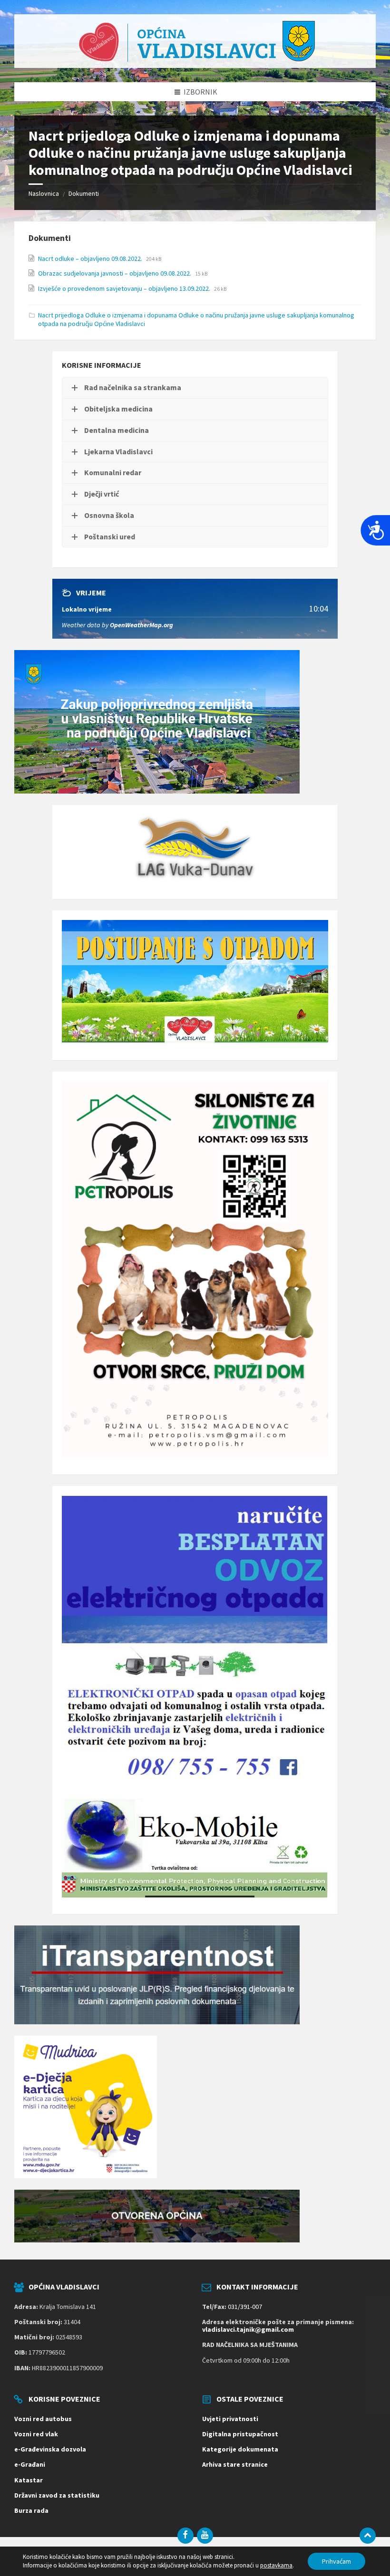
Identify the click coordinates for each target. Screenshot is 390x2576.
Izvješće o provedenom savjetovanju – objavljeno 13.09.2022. (125, 288)
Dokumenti (84, 193)
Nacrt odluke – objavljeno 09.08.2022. (91, 259)
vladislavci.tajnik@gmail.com (248, 2329)
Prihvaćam (336, 2561)
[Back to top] (368, 2536)
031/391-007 (245, 2307)
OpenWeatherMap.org (141, 625)
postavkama (276, 2565)
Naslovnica (44, 193)
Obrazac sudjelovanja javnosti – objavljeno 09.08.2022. (115, 273)
